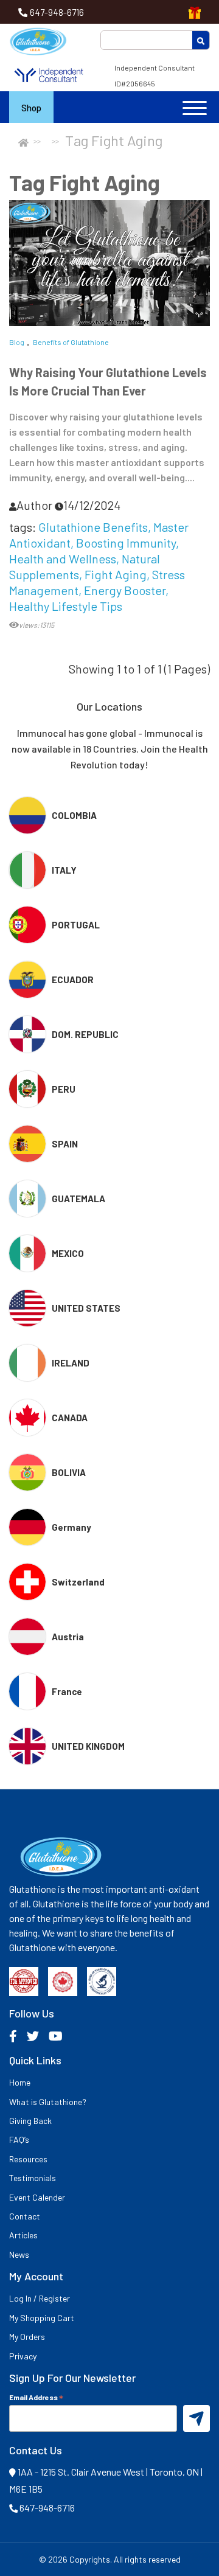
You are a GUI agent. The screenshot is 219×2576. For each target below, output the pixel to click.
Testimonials (33, 2178)
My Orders (27, 2337)
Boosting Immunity (126, 543)
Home (20, 2082)
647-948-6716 (57, 12)
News (19, 2254)
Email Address (36, 2397)
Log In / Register (40, 2298)
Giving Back (30, 2121)
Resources (28, 2159)
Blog (17, 342)
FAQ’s (19, 2139)
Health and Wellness (63, 559)
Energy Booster (125, 590)
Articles (23, 2235)
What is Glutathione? (48, 2102)
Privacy (23, 2356)
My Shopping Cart (42, 2318)
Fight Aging (116, 574)
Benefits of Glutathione (71, 342)
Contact (25, 2216)
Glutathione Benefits (93, 527)
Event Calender (37, 2197)
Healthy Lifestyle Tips (66, 606)
